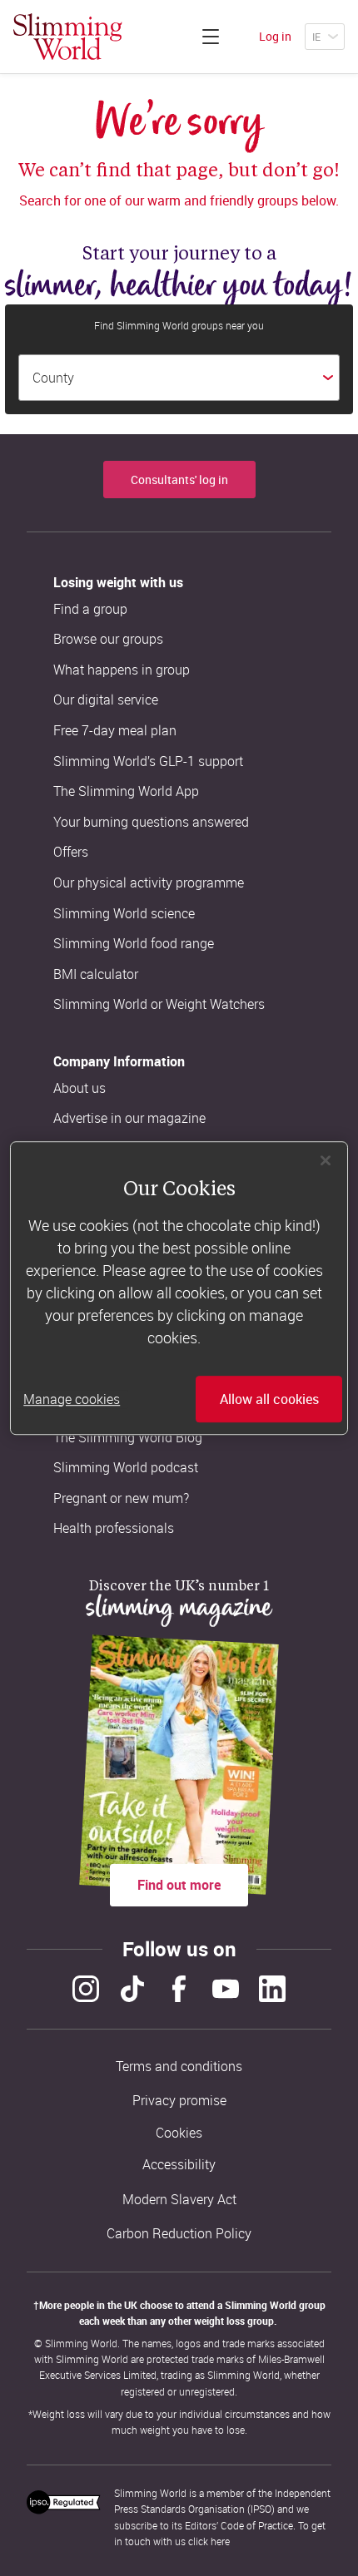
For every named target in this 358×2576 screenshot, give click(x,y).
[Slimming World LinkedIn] (272, 1989)
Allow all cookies (269, 1399)
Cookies (179, 2133)
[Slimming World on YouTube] (226, 1989)
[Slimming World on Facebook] (179, 1989)
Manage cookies (72, 1399)
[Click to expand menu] (211, 37)
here (220, 2541)
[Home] (68, 37)
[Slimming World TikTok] (132, 1989)
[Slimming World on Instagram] (86, 1989)
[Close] (326, 1160)
